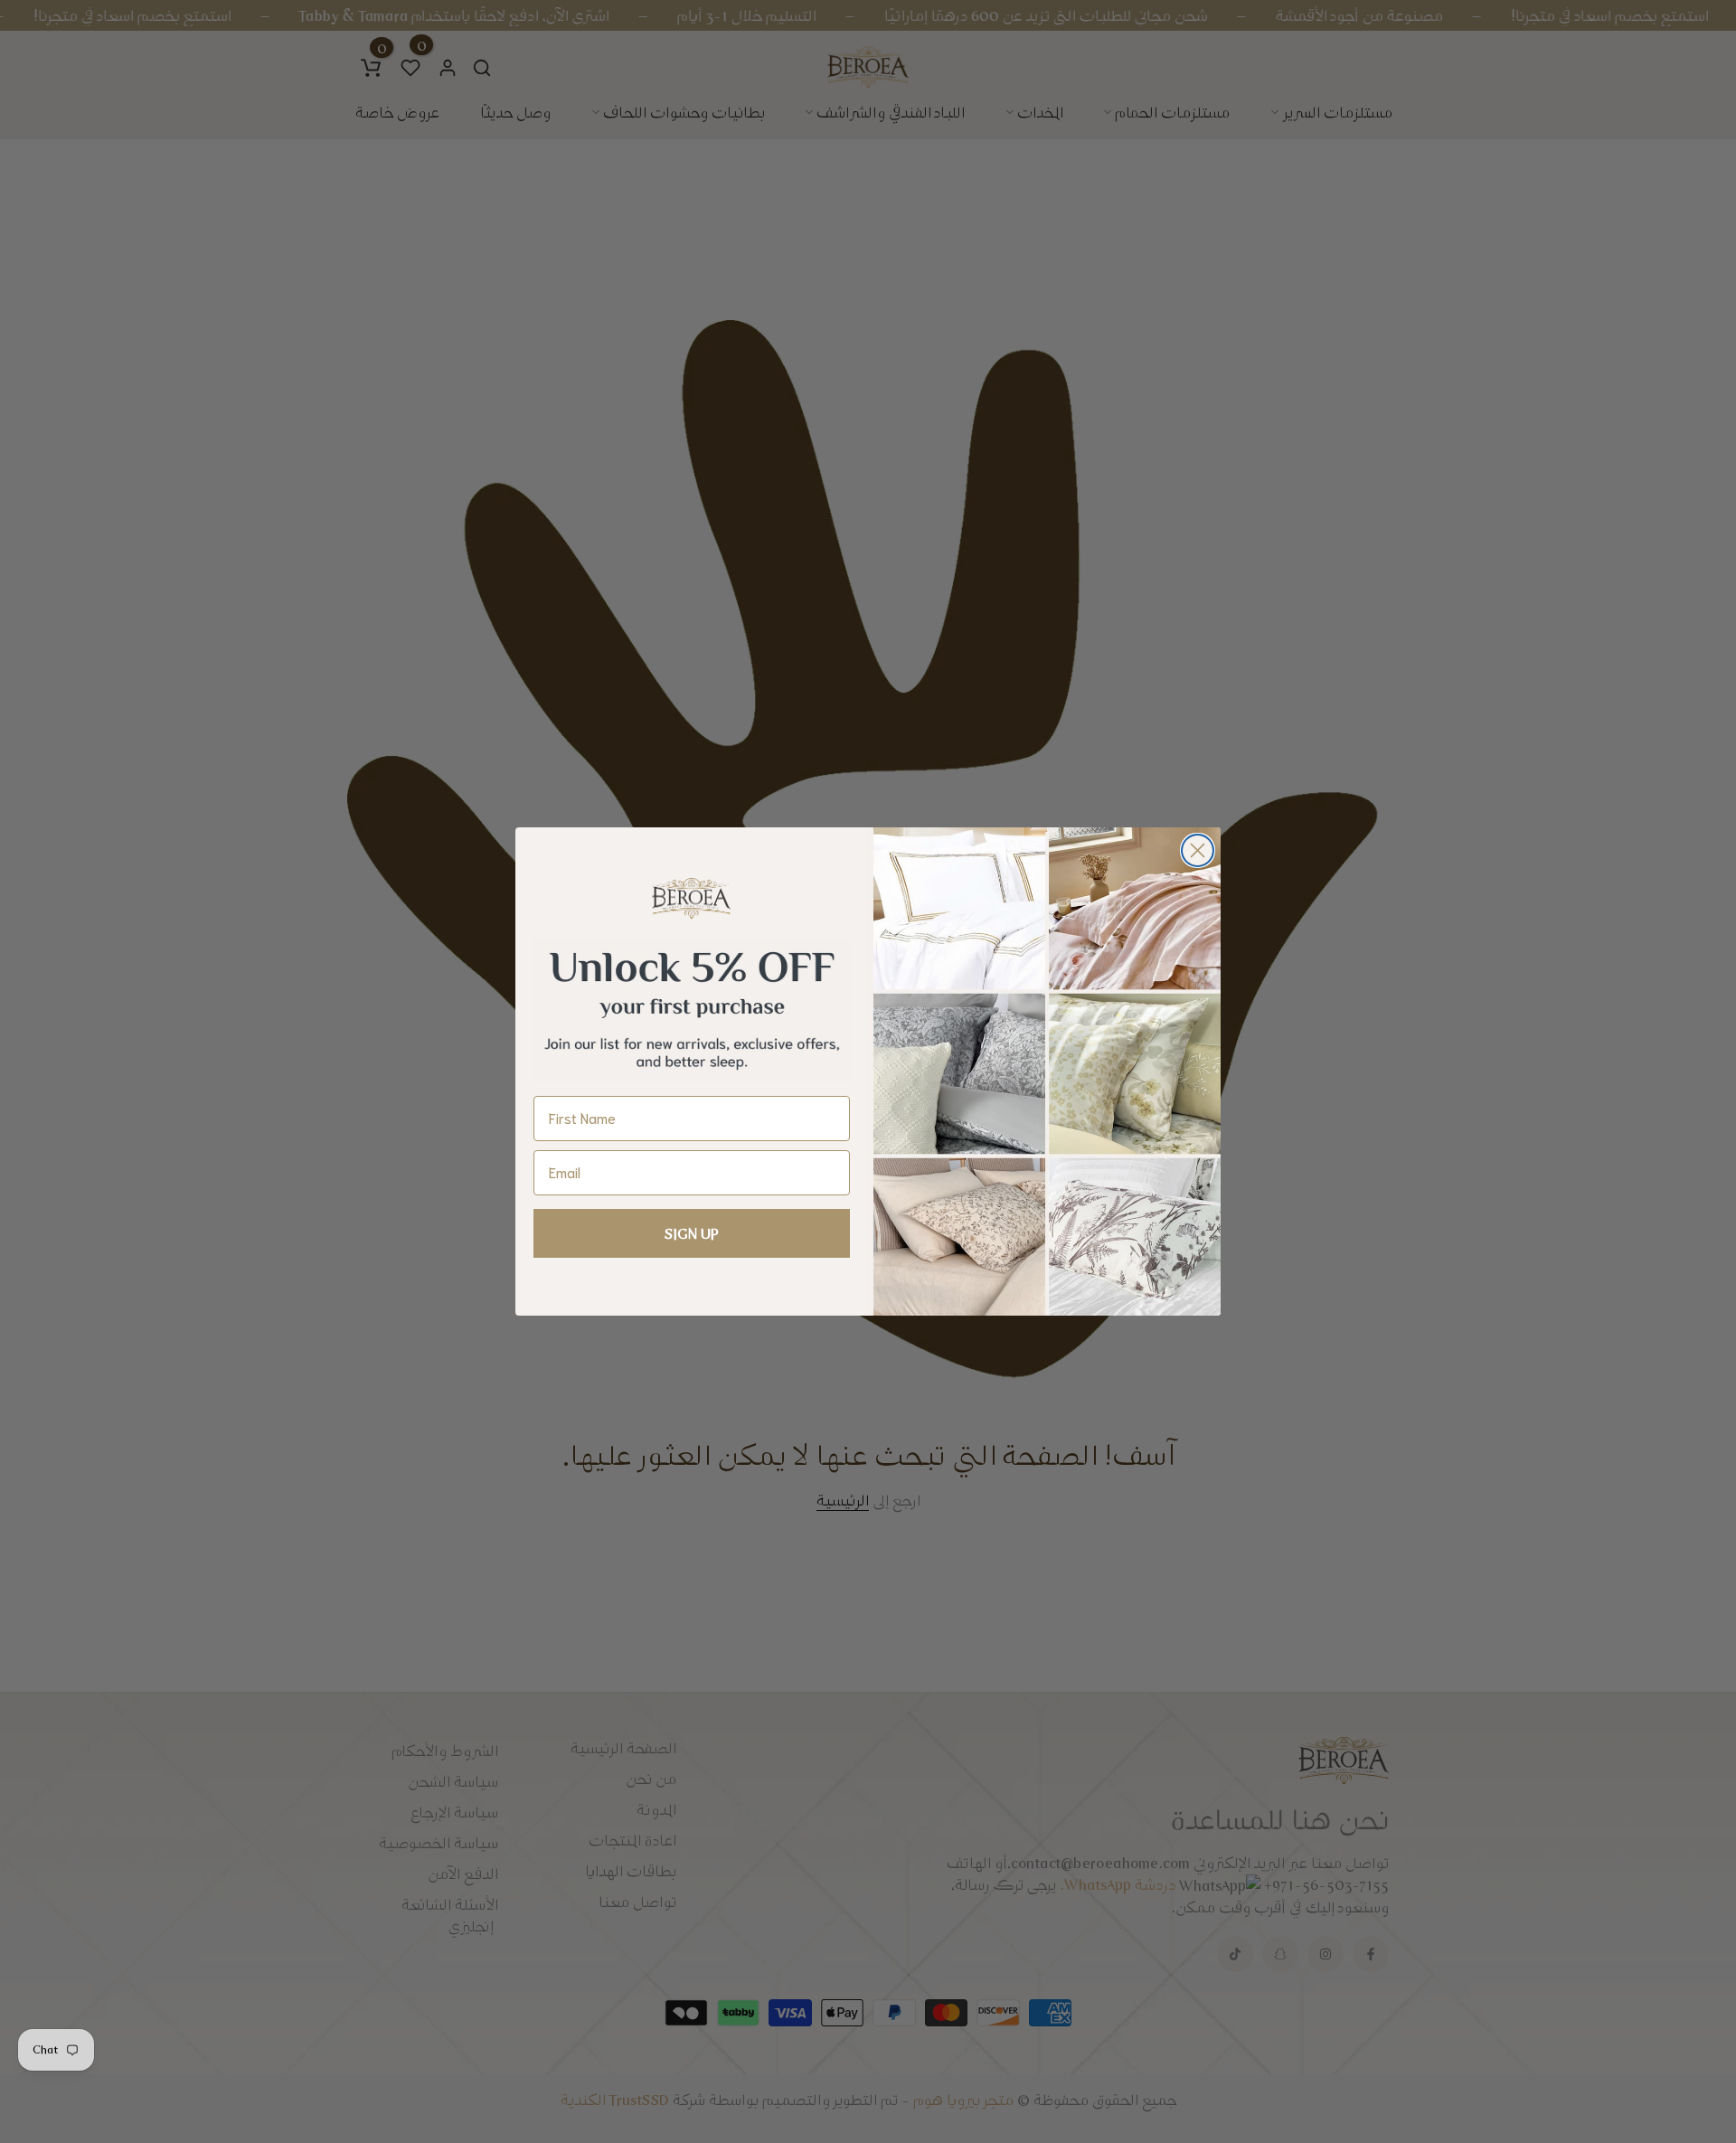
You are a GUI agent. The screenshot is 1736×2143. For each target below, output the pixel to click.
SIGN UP (692, 1233)
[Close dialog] (1198, 850)
